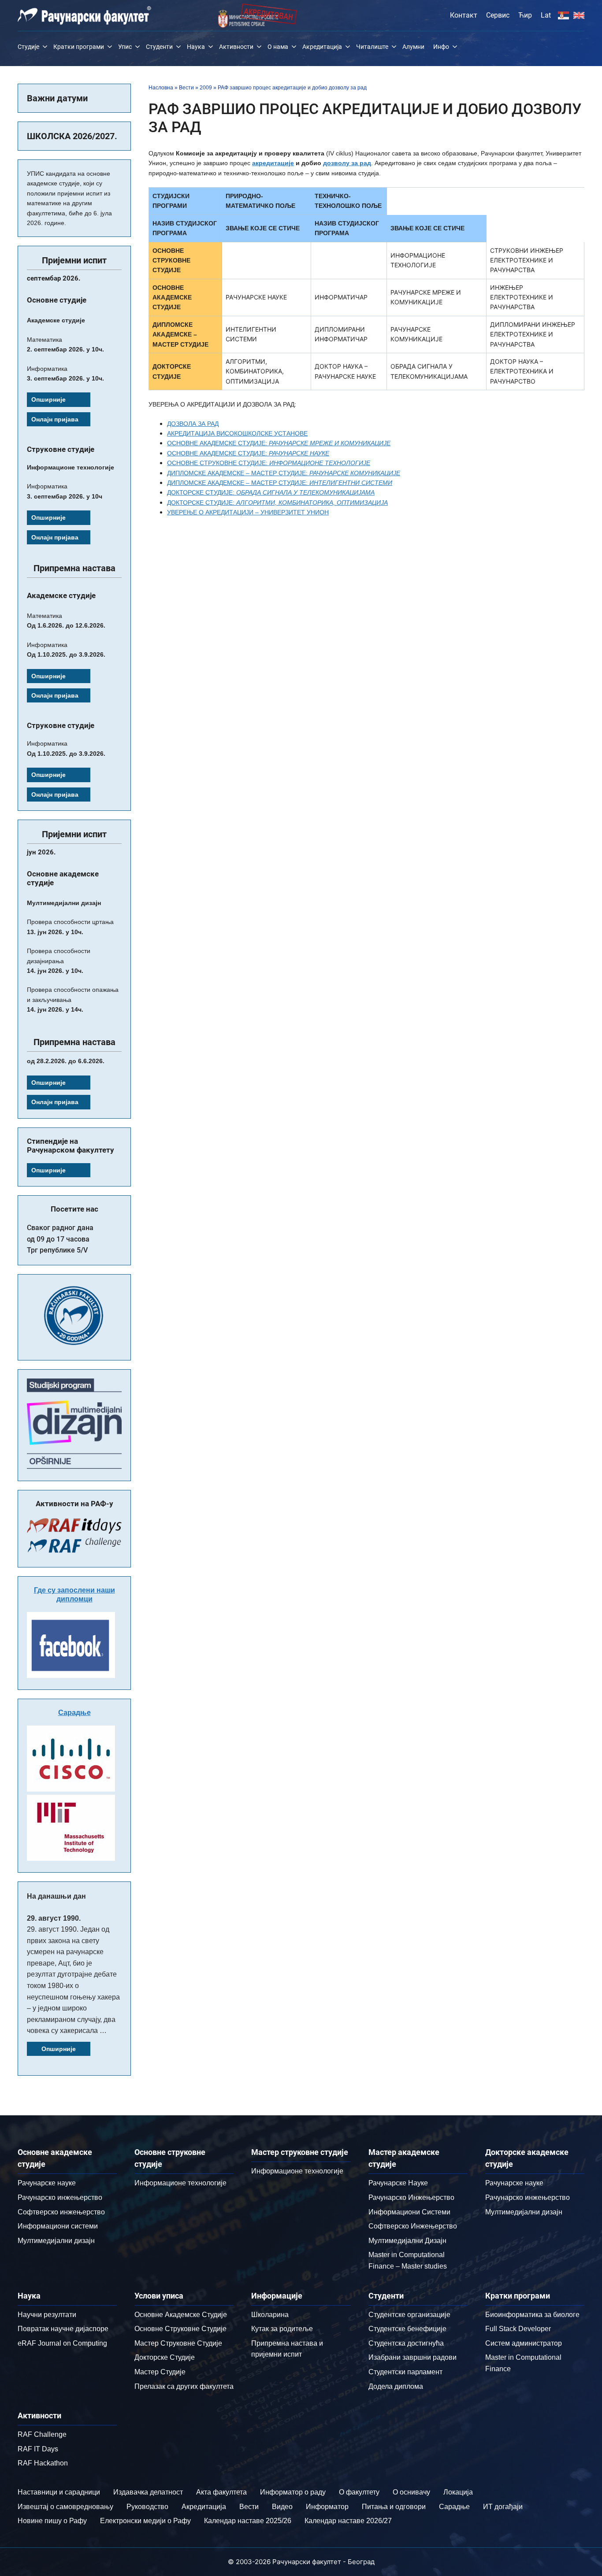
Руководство (147, 2507)
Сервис (498, 15)
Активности (236, 47)
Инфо (441, 47)
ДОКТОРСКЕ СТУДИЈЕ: (271, 492)
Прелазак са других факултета (184, 2386)
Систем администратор (524, 2343)
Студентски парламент (405, 2372)
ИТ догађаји (503, 2507)
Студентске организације (409, 2315)
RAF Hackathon (43, 2463)
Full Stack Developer (518, 2329)
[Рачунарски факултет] (84, 15)
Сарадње (74, 1713)
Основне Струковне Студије (180, 2329)
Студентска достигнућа (406, 2343)
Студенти (159, 47)
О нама (278, 47)
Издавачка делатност (148, 2492)
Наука (196, 47)
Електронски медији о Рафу (145, 2521)
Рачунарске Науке (398, 2183)
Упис (125, 47)
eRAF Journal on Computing (62, 2343)
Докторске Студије (165, 2357)
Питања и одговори (394, 2507)
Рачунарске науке (47, 2183)
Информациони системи (58, 2226)
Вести (186, 88)
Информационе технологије (180, 2183)
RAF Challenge (42, 2434)
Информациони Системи (409, 2212)
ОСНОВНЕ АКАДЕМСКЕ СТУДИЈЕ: (279, 443)
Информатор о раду (293, 2492)
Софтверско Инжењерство (413, 2226)
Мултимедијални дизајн (56, 2241)
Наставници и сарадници (59, 2492)
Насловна (161, 88)
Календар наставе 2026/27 (348, 2521)
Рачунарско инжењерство (60, 2197)
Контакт (464, 15)
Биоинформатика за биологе (532, 2315)
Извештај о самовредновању (65, 2507)
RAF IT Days (38, 2449)
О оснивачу (411, 2492)
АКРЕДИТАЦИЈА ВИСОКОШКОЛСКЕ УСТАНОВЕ (237, 433)
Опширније (48, 399)
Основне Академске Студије (181, 2315)
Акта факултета (221, 2492)
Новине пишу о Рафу (52, 2521)
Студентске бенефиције (407, 2329)
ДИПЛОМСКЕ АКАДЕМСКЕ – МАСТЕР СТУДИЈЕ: (284, 473)
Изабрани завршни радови (412, 2357)
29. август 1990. (54, 1918)
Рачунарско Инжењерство (411, 2197)
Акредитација (322, 47)
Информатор (327, 2507)
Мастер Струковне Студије (178, 2343)
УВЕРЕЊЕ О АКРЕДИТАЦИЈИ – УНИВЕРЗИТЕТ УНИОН (248, 512)
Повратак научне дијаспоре (63, 2329)
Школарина (270, 2315)
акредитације (273, 163)
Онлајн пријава (55, 419)
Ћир (525, 15)
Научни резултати (47, 2315)
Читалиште (372, 47)
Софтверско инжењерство (61, 2212)
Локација (458, 2492)
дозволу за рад (347, 163)
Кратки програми (79, 47)
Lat (546, 15)
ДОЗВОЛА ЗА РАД (193, 424)
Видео (282, 2507)
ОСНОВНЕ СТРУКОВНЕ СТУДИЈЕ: (269, 463)
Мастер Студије (160, 2372)
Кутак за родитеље (282, 2329)
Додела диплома (396, 2386)
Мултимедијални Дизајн (407, 2241)
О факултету (359, 2492)
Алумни (413, 47)
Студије (28, 47)
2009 (206, 88)
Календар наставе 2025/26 (248, 2521)
